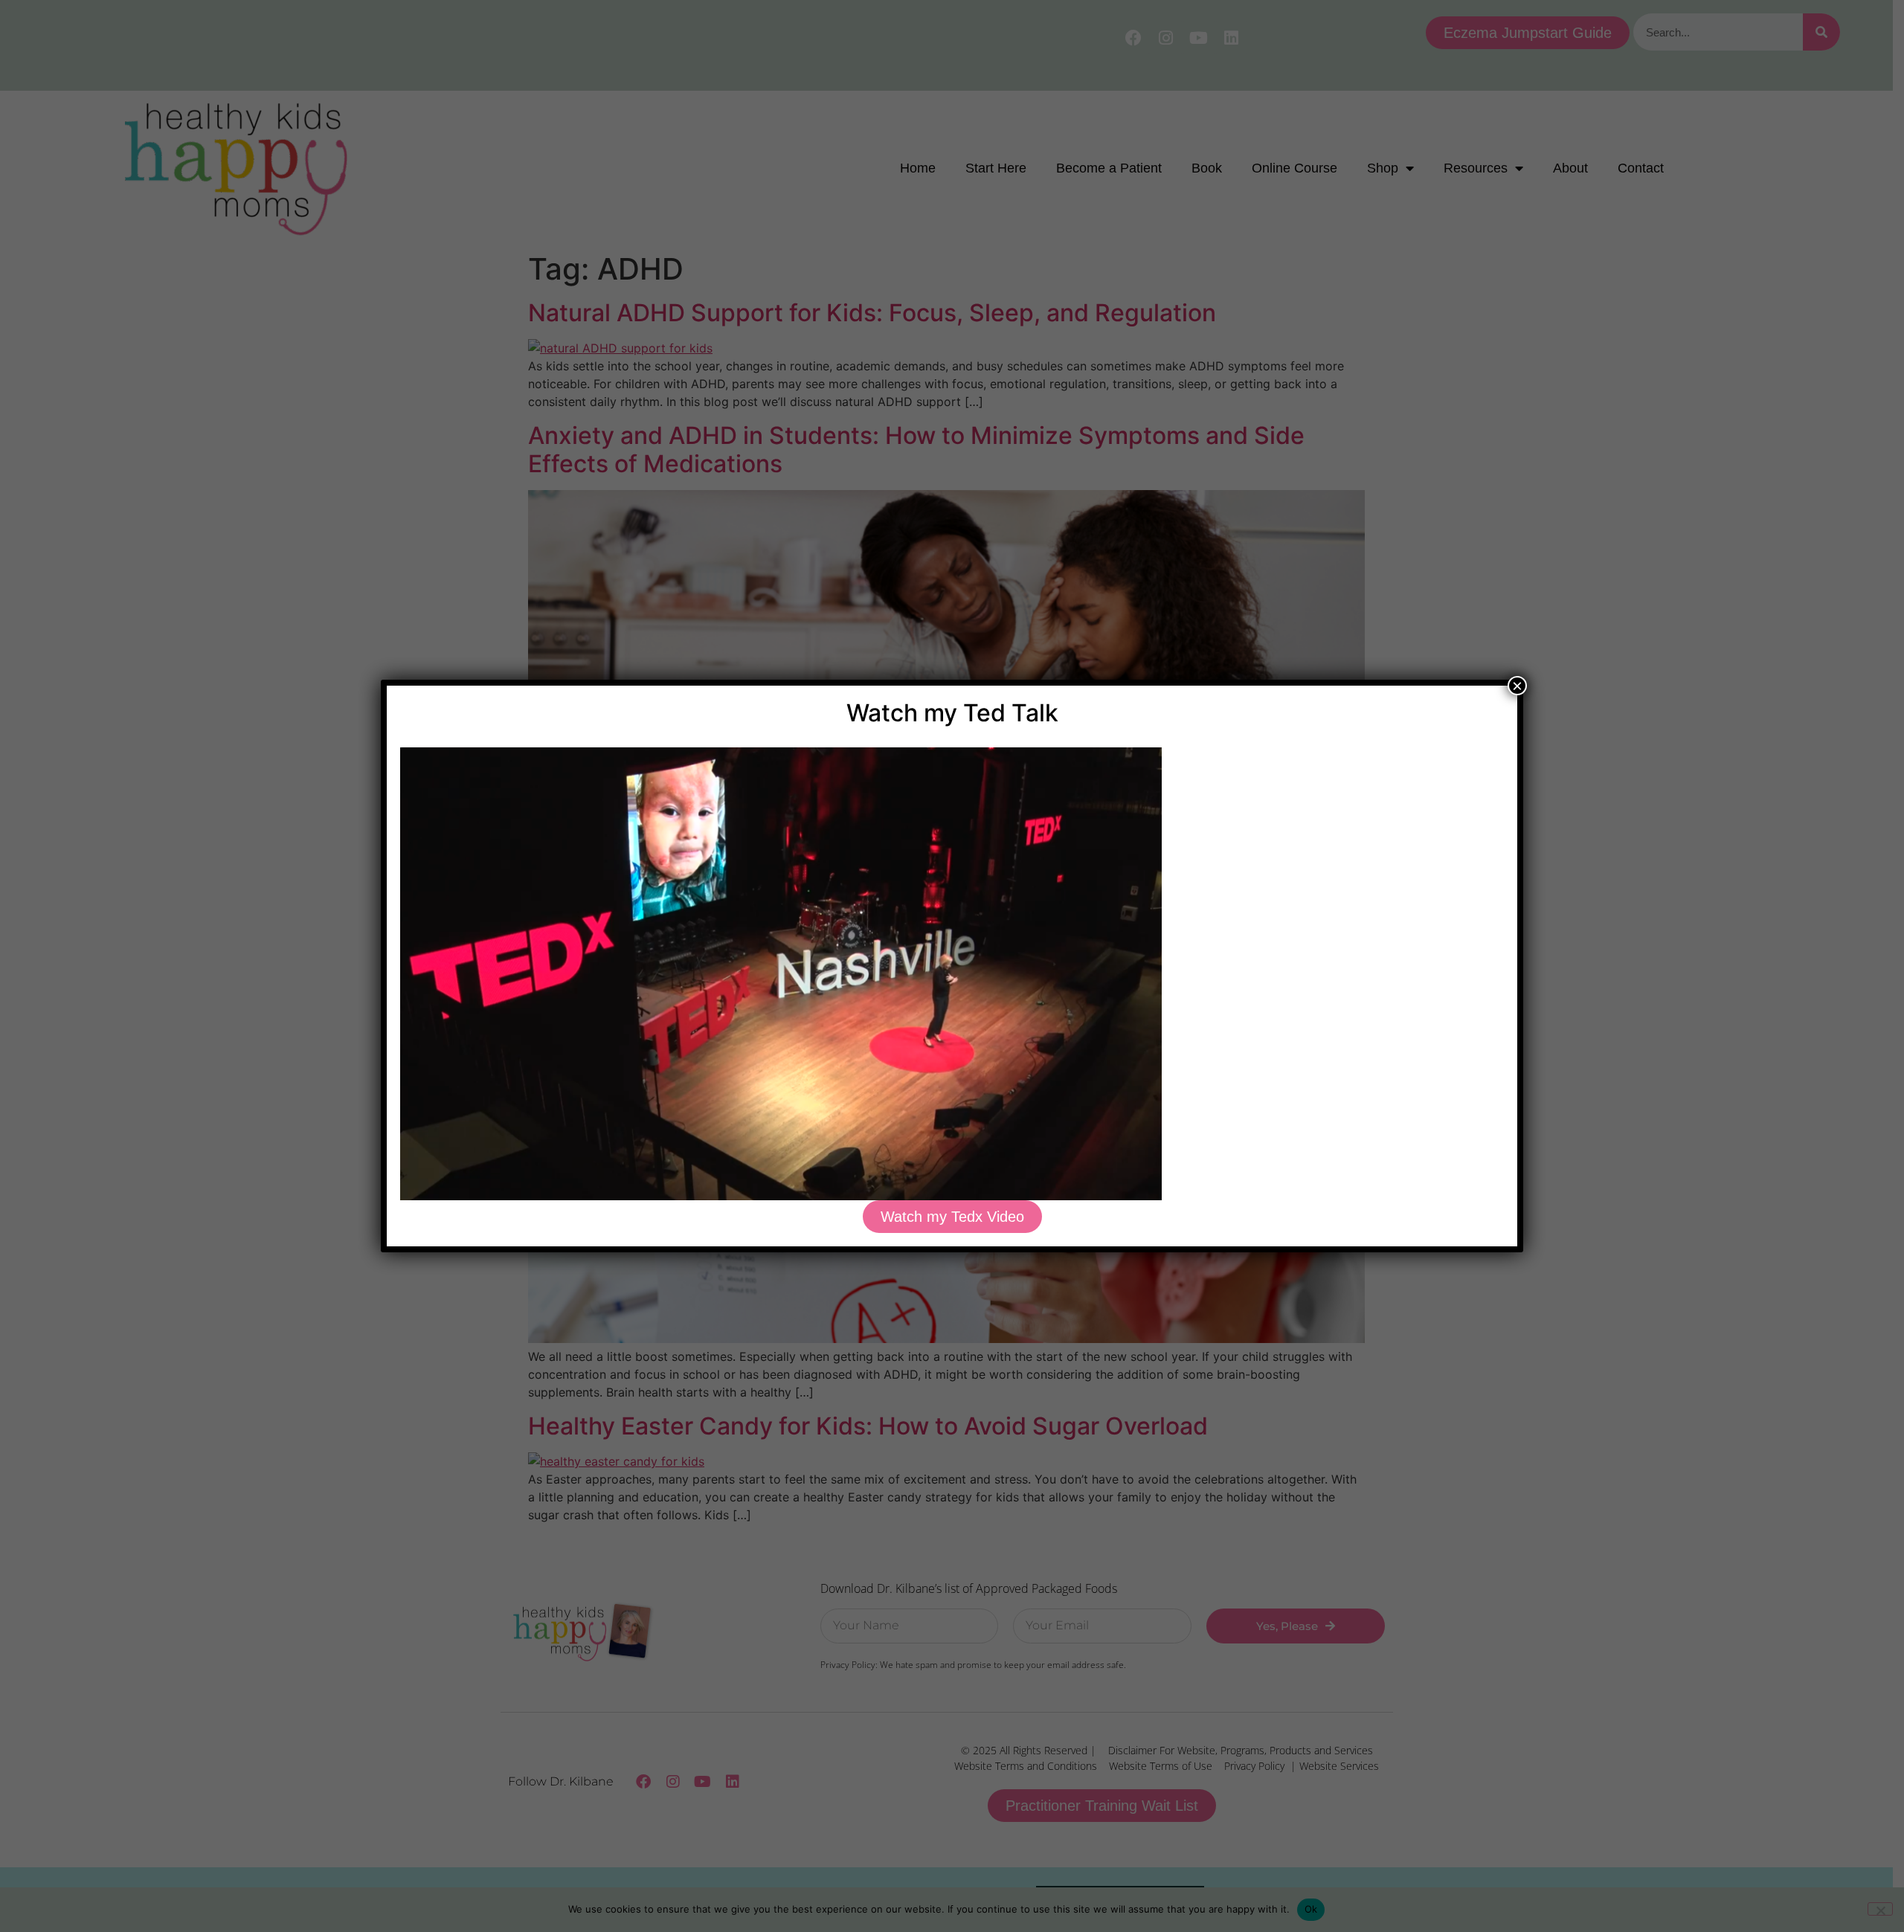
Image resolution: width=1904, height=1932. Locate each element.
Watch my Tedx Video (952, 1217)
